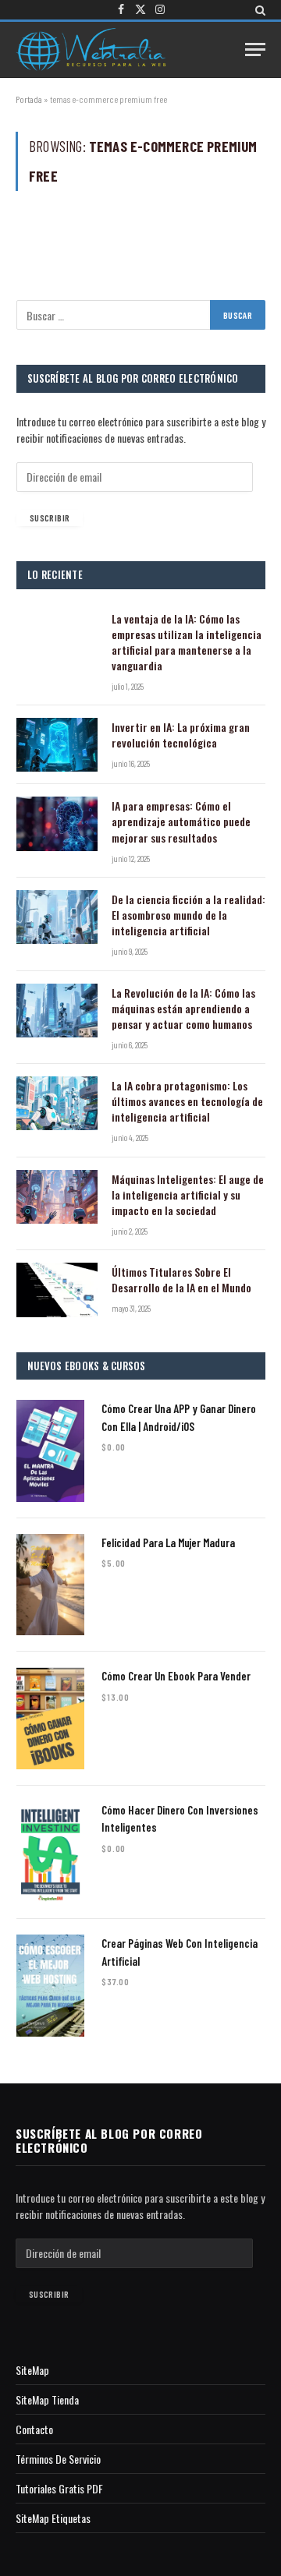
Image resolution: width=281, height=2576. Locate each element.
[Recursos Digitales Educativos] (91, 49)
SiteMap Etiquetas (53, 2518)
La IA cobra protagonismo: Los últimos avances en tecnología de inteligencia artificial (187, 1101)
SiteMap (32, 2370)
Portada (29, 99)
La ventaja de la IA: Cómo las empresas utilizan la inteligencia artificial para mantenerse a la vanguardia (187, 642)
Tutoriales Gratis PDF (59, 2488)
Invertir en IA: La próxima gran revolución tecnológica (181, 735)
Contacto (34, 2429)
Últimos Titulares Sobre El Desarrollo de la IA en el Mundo (181, 1279)
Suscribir (50, 518)
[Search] (259, 10)
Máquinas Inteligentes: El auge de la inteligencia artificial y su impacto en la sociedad (188, 1194)
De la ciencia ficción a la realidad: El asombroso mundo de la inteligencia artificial (189, 915)
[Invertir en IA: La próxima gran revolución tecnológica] (57, 745)
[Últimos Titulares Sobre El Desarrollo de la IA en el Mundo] (57, 1290)
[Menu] (255, 49)
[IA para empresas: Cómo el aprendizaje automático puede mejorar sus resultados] (57, 823)
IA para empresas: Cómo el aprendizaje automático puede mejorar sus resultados (181, 821)
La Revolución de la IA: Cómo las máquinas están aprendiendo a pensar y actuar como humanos (183, 1008)
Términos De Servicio (58, 2459)
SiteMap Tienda (47, 2399)
